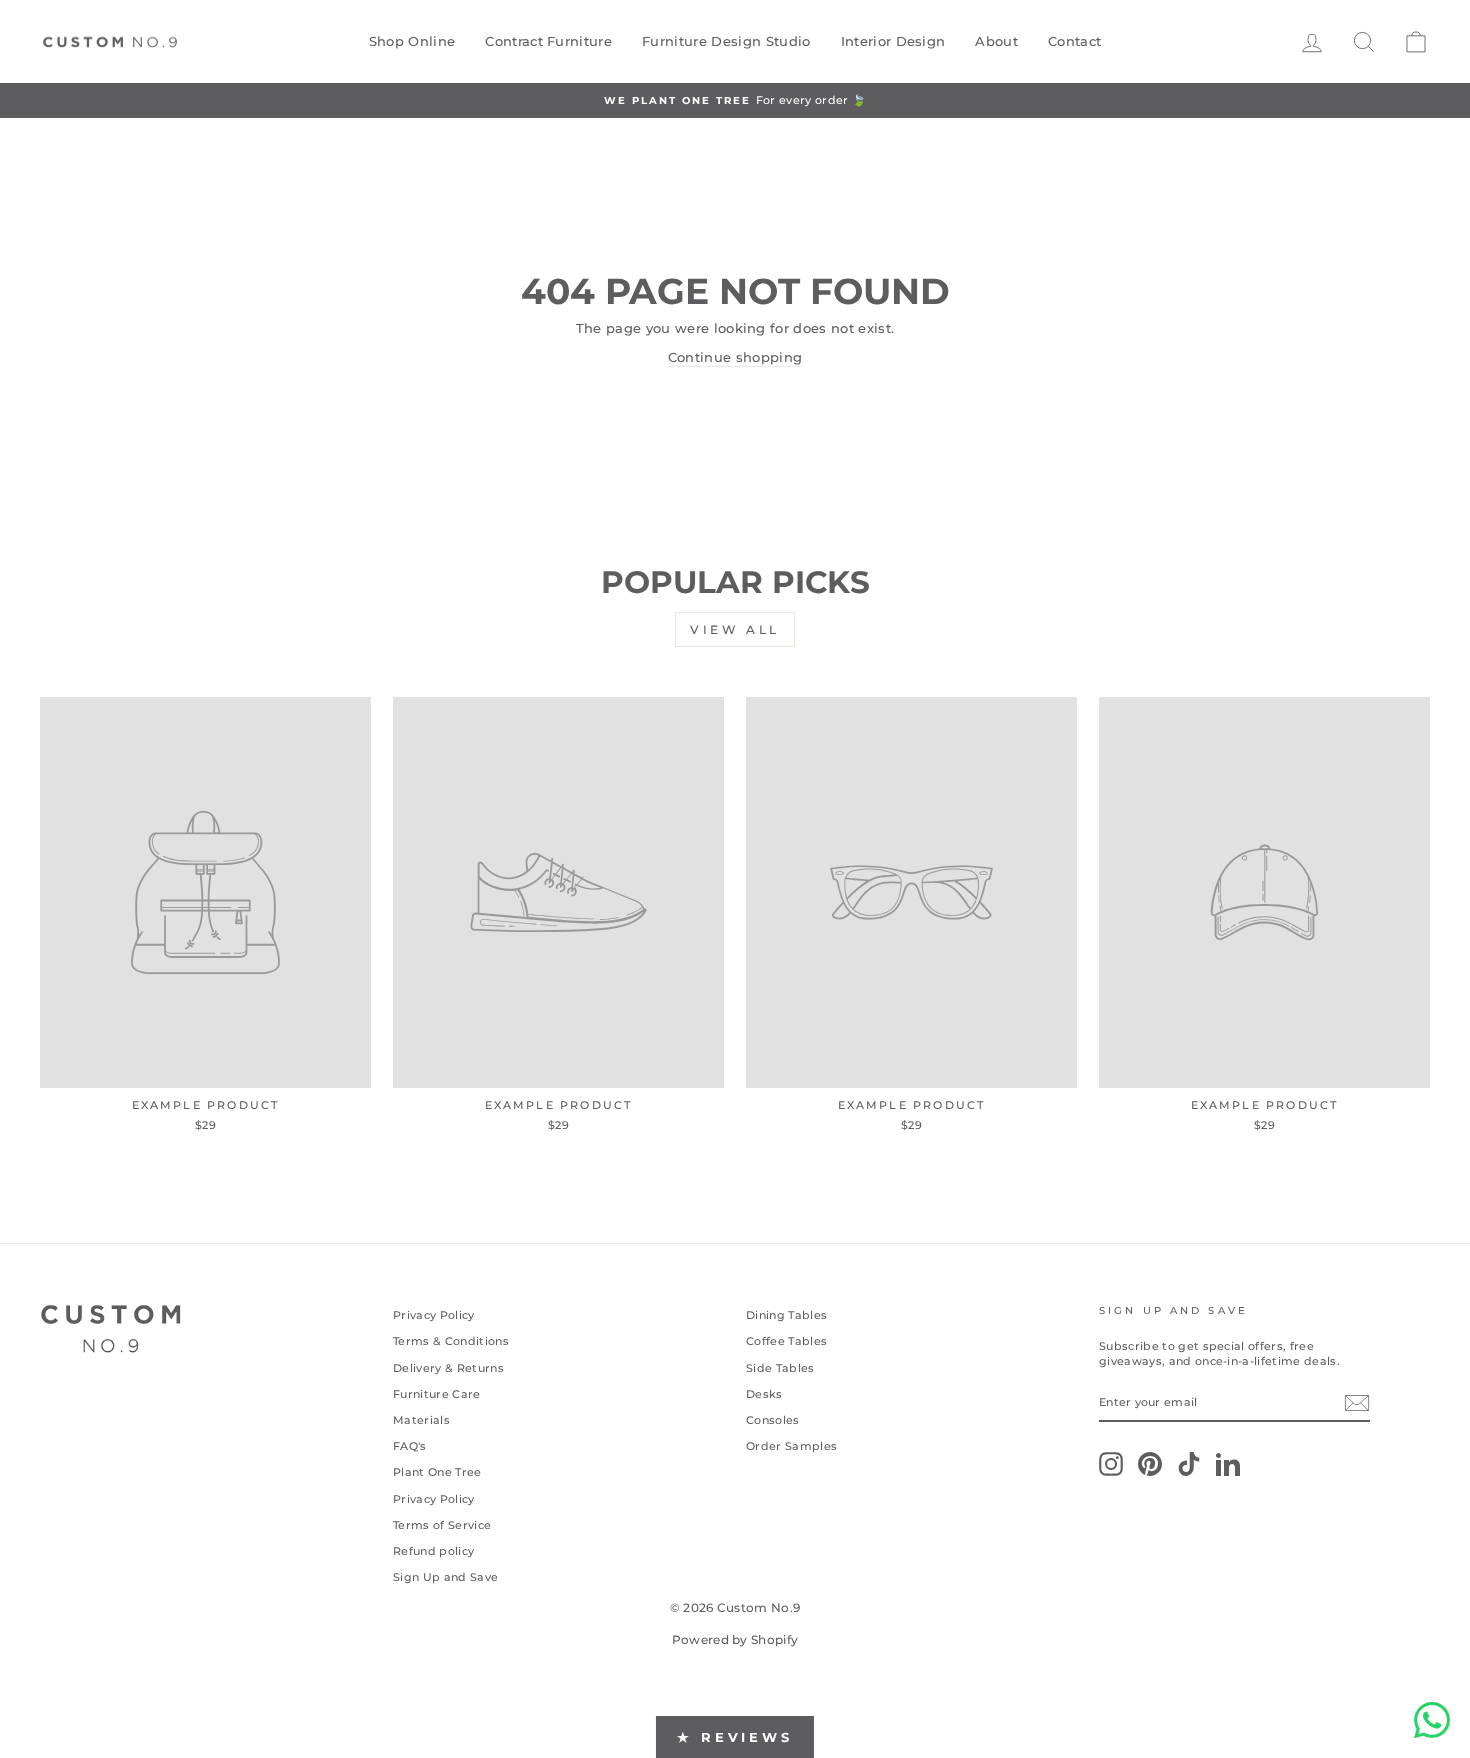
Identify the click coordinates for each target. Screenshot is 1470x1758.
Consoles (773, 1420)
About (996, 41)
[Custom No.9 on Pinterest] (1150, 1464)
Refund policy (433, 1551)
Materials (421, 1420)
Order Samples (791, 1446)
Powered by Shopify (735, 1639)
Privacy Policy (434, 1315)
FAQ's (410, 1446)
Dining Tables (786, 1315)
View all (735, 629)
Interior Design (893, 41)
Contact (1074, 41)
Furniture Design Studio (726, 41)
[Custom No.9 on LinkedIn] (1228, 1464)
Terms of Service (442, 1525)
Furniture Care (437, 1394)
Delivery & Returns (448, 1368)
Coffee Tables (786, 1341)
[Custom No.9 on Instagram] (1111, 1464)
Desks (764, 1394)
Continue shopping (735, 357)
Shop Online (412, 41)
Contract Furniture (548, 41)
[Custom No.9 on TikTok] (1189, 1464)
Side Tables (780, 1368)
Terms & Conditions (451, 1341)
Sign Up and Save (445, 1577)
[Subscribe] (1357, 1403)
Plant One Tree (437, 1472)
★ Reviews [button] (735, 1737)
